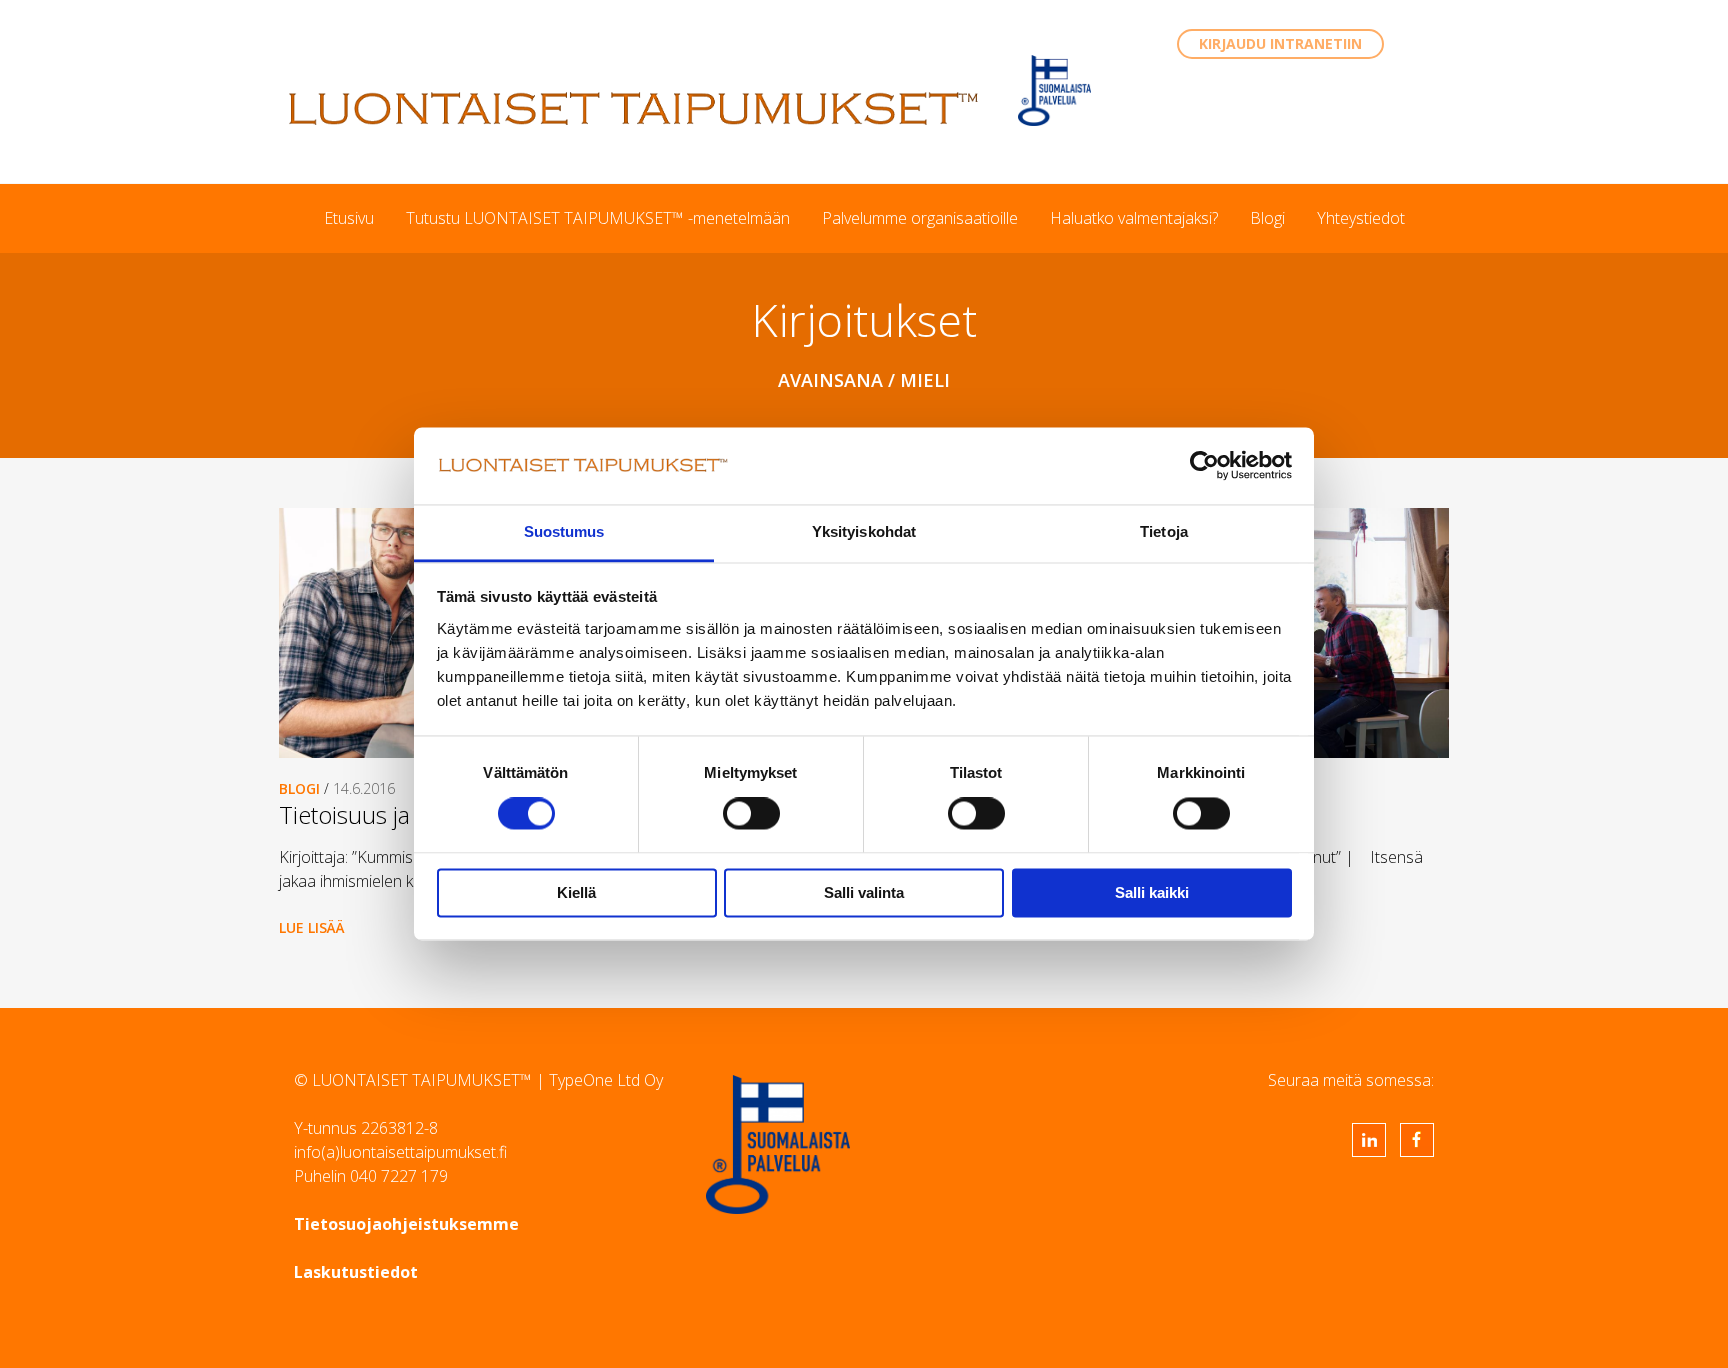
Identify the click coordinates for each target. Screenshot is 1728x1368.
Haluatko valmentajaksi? (1134, 218)
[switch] (751, 814)
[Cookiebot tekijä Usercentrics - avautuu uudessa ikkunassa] (1204, 466)
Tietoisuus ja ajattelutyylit (408, 814)
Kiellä (576, 892)
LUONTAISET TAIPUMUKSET (634, 108)
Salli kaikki (1152, 892)
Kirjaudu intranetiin (1280, 43)
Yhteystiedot (1361, 218)
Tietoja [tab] (1164, 531)
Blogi (1267, 218)
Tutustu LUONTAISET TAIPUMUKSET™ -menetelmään (598, 218)
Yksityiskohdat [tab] (864, 531)
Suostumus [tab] (564, 531)
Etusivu (349, 218)
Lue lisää (312, 927)
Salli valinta (864, 892)
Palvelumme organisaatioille (920, 218)
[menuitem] (349, 218)
